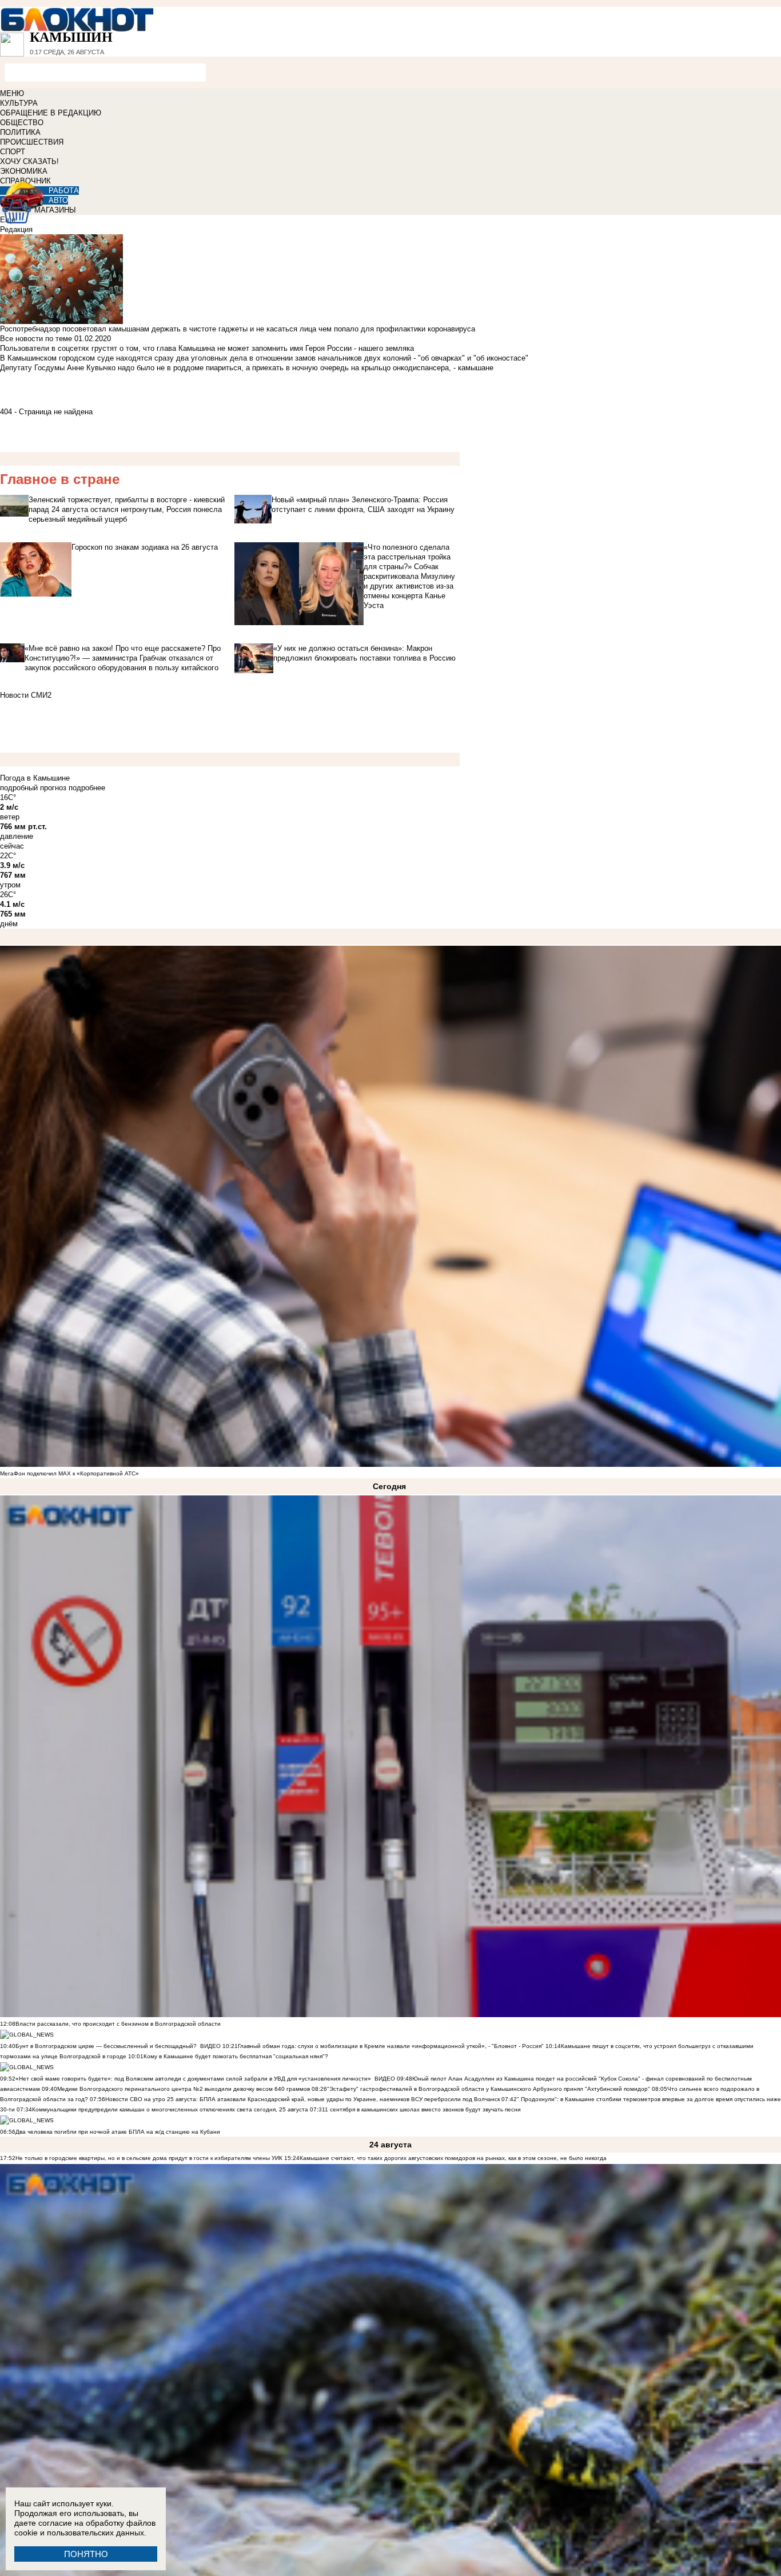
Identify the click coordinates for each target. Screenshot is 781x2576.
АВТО (58, 200)
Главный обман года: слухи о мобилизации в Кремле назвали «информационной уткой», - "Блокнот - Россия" (391, 2046)
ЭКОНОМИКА (24, 171)
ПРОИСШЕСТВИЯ (32, 142)
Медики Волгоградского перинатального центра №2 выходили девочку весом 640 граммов (184, 2089)
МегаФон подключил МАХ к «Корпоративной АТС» (69, 1473)
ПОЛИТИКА (20, 132)
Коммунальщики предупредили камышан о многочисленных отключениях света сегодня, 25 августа (170, 2109)
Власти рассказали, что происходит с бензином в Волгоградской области (118, 2024)
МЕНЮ (12, 93)
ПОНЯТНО (86, 2554)
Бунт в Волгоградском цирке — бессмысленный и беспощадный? (106, 2046)
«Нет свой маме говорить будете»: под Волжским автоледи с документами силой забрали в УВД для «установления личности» (193, 2079)
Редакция (16, 229)
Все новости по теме (36, 339)
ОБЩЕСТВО (22, 123)
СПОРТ (13, 152)
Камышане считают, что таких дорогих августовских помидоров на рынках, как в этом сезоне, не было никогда (453, 2158)
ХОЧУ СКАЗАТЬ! (29, 161)
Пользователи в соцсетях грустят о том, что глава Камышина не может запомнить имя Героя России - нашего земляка (207, 348)
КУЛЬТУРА (19, 103)
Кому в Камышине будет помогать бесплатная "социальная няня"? (236, 2056)
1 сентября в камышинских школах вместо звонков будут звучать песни (423, 2109)
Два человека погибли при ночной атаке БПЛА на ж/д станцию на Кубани (118, 2132)
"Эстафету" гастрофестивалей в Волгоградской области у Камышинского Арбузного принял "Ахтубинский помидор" (489, 2089)
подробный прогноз (33, 788)
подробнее (87, 788)
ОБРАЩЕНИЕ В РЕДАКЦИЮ (51, 113)
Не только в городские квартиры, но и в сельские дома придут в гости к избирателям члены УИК (149, 2158)
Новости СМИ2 (26, 695)
